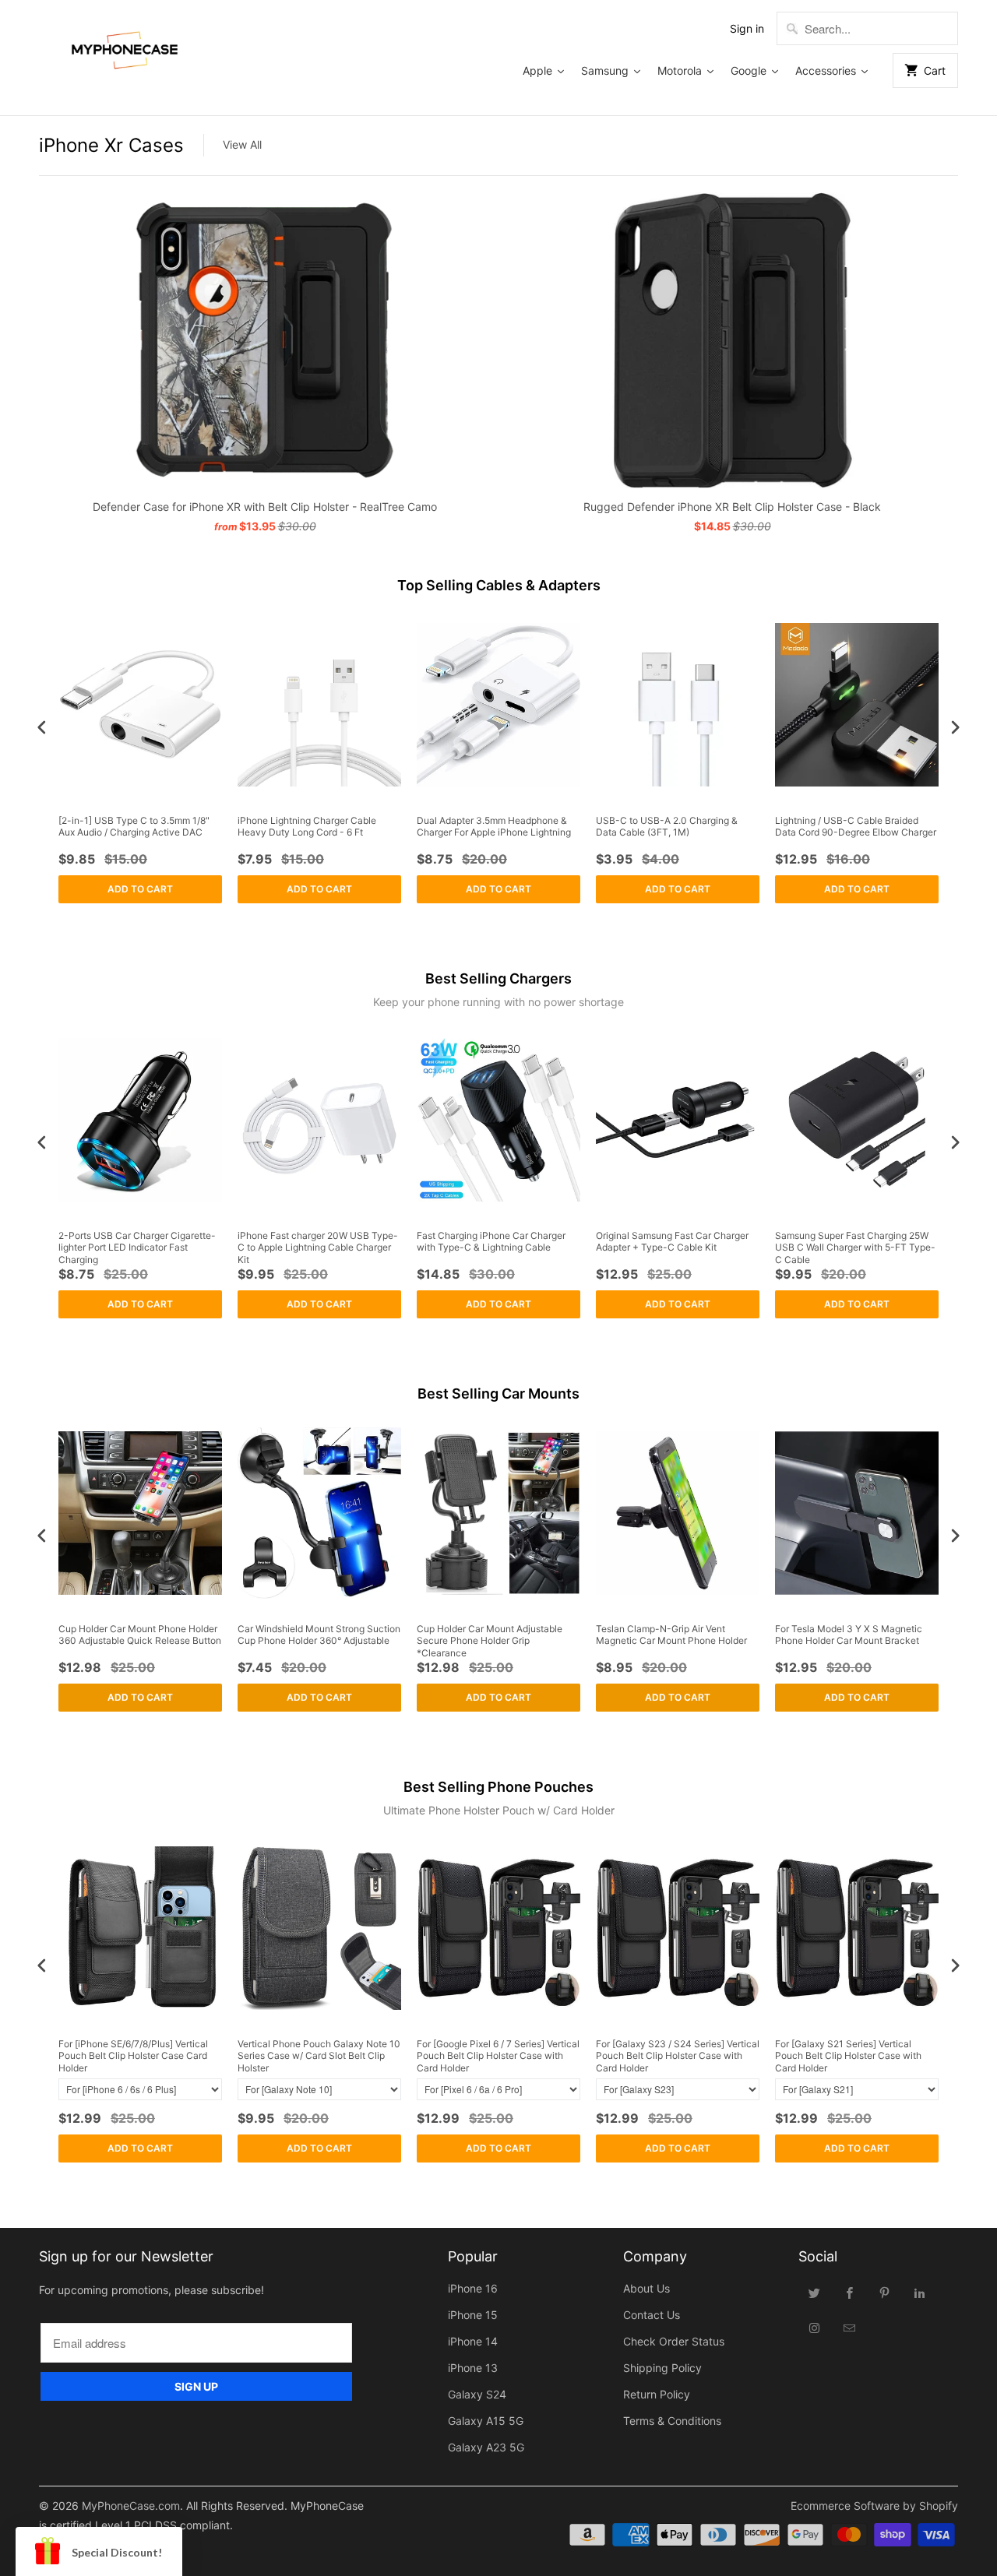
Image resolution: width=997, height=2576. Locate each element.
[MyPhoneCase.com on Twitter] (815, 2293)
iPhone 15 (473, 2315)
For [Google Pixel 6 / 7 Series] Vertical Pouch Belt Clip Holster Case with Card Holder (498, 2056)
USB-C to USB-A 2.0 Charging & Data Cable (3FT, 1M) (667, 827)
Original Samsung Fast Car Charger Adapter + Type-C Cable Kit (672, 1242)
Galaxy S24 (477, 2394)
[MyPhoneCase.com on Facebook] (850, 2293)
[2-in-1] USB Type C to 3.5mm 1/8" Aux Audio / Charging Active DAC (134, 827)
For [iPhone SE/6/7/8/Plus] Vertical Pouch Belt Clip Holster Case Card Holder (133, 2056)
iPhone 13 (473, 2368)
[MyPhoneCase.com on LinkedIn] (920, 2293)
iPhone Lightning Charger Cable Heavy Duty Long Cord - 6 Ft (307, 827)
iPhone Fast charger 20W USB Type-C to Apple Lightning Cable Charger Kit (318, 1248)
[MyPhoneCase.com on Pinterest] (885, 2293)
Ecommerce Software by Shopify (874, 2506)
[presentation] (42, 728)
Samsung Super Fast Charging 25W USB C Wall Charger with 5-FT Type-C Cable (855, 1248)
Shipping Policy (662, 2368)
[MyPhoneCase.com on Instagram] (815, 2328)
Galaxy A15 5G (486, 2421)
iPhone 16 (473, 2288)
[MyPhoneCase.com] (125, 47)
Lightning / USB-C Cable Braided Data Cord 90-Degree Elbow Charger (856, 827)
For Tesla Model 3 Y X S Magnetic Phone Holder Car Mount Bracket (849, 1635)
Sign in (747, 28)
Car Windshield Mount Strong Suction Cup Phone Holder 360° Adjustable (319, 1635)
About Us (646, 2288)
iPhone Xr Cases (111, 145)
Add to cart (140, 889)
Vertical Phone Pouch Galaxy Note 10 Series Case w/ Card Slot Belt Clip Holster (319, 2056)
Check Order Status (674, 2341)
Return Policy (657, 2394)
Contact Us (652, 2315)
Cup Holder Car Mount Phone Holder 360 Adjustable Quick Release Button (140, 1635)
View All (242, 144)
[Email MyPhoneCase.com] (850, 2328)
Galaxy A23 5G (486, 2447)
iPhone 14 (473, 2341)
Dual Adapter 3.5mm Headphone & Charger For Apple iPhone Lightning (494, 827)
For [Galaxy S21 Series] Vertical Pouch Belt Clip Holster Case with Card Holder (848, 2056)
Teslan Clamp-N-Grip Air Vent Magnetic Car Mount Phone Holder (671, 1635)
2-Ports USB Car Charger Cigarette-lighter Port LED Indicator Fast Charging (137, 1248)
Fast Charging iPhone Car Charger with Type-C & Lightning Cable (491, 1242)
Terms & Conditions (672, 2421)
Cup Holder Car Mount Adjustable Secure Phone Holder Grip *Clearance (490, 1641)
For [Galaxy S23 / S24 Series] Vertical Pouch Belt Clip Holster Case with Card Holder (678, 2056)
